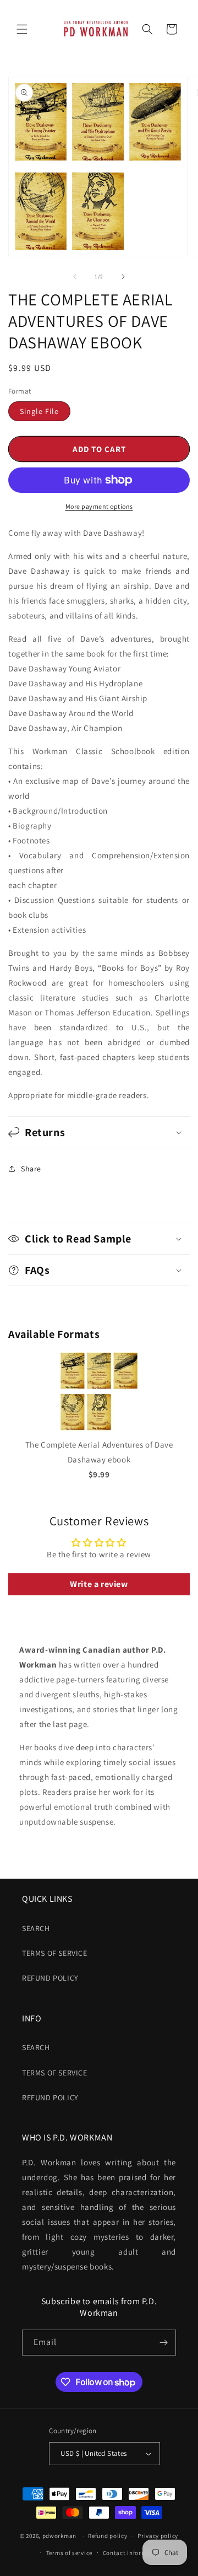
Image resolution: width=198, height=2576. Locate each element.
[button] (22, 29)
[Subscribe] (163, 2343)
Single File (39, 411)
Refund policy (50, 1978)
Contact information (133, 2553)
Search (36, 1928)
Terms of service (69, 2553)
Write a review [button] (99, 1584)
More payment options (99, 506)
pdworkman (59, 2536)
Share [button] (31, 1169)
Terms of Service (55, 1953)
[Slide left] (75, 277)
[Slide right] (123, 277)
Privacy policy (158, 2536)
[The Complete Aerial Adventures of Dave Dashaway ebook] (99, 1430)
